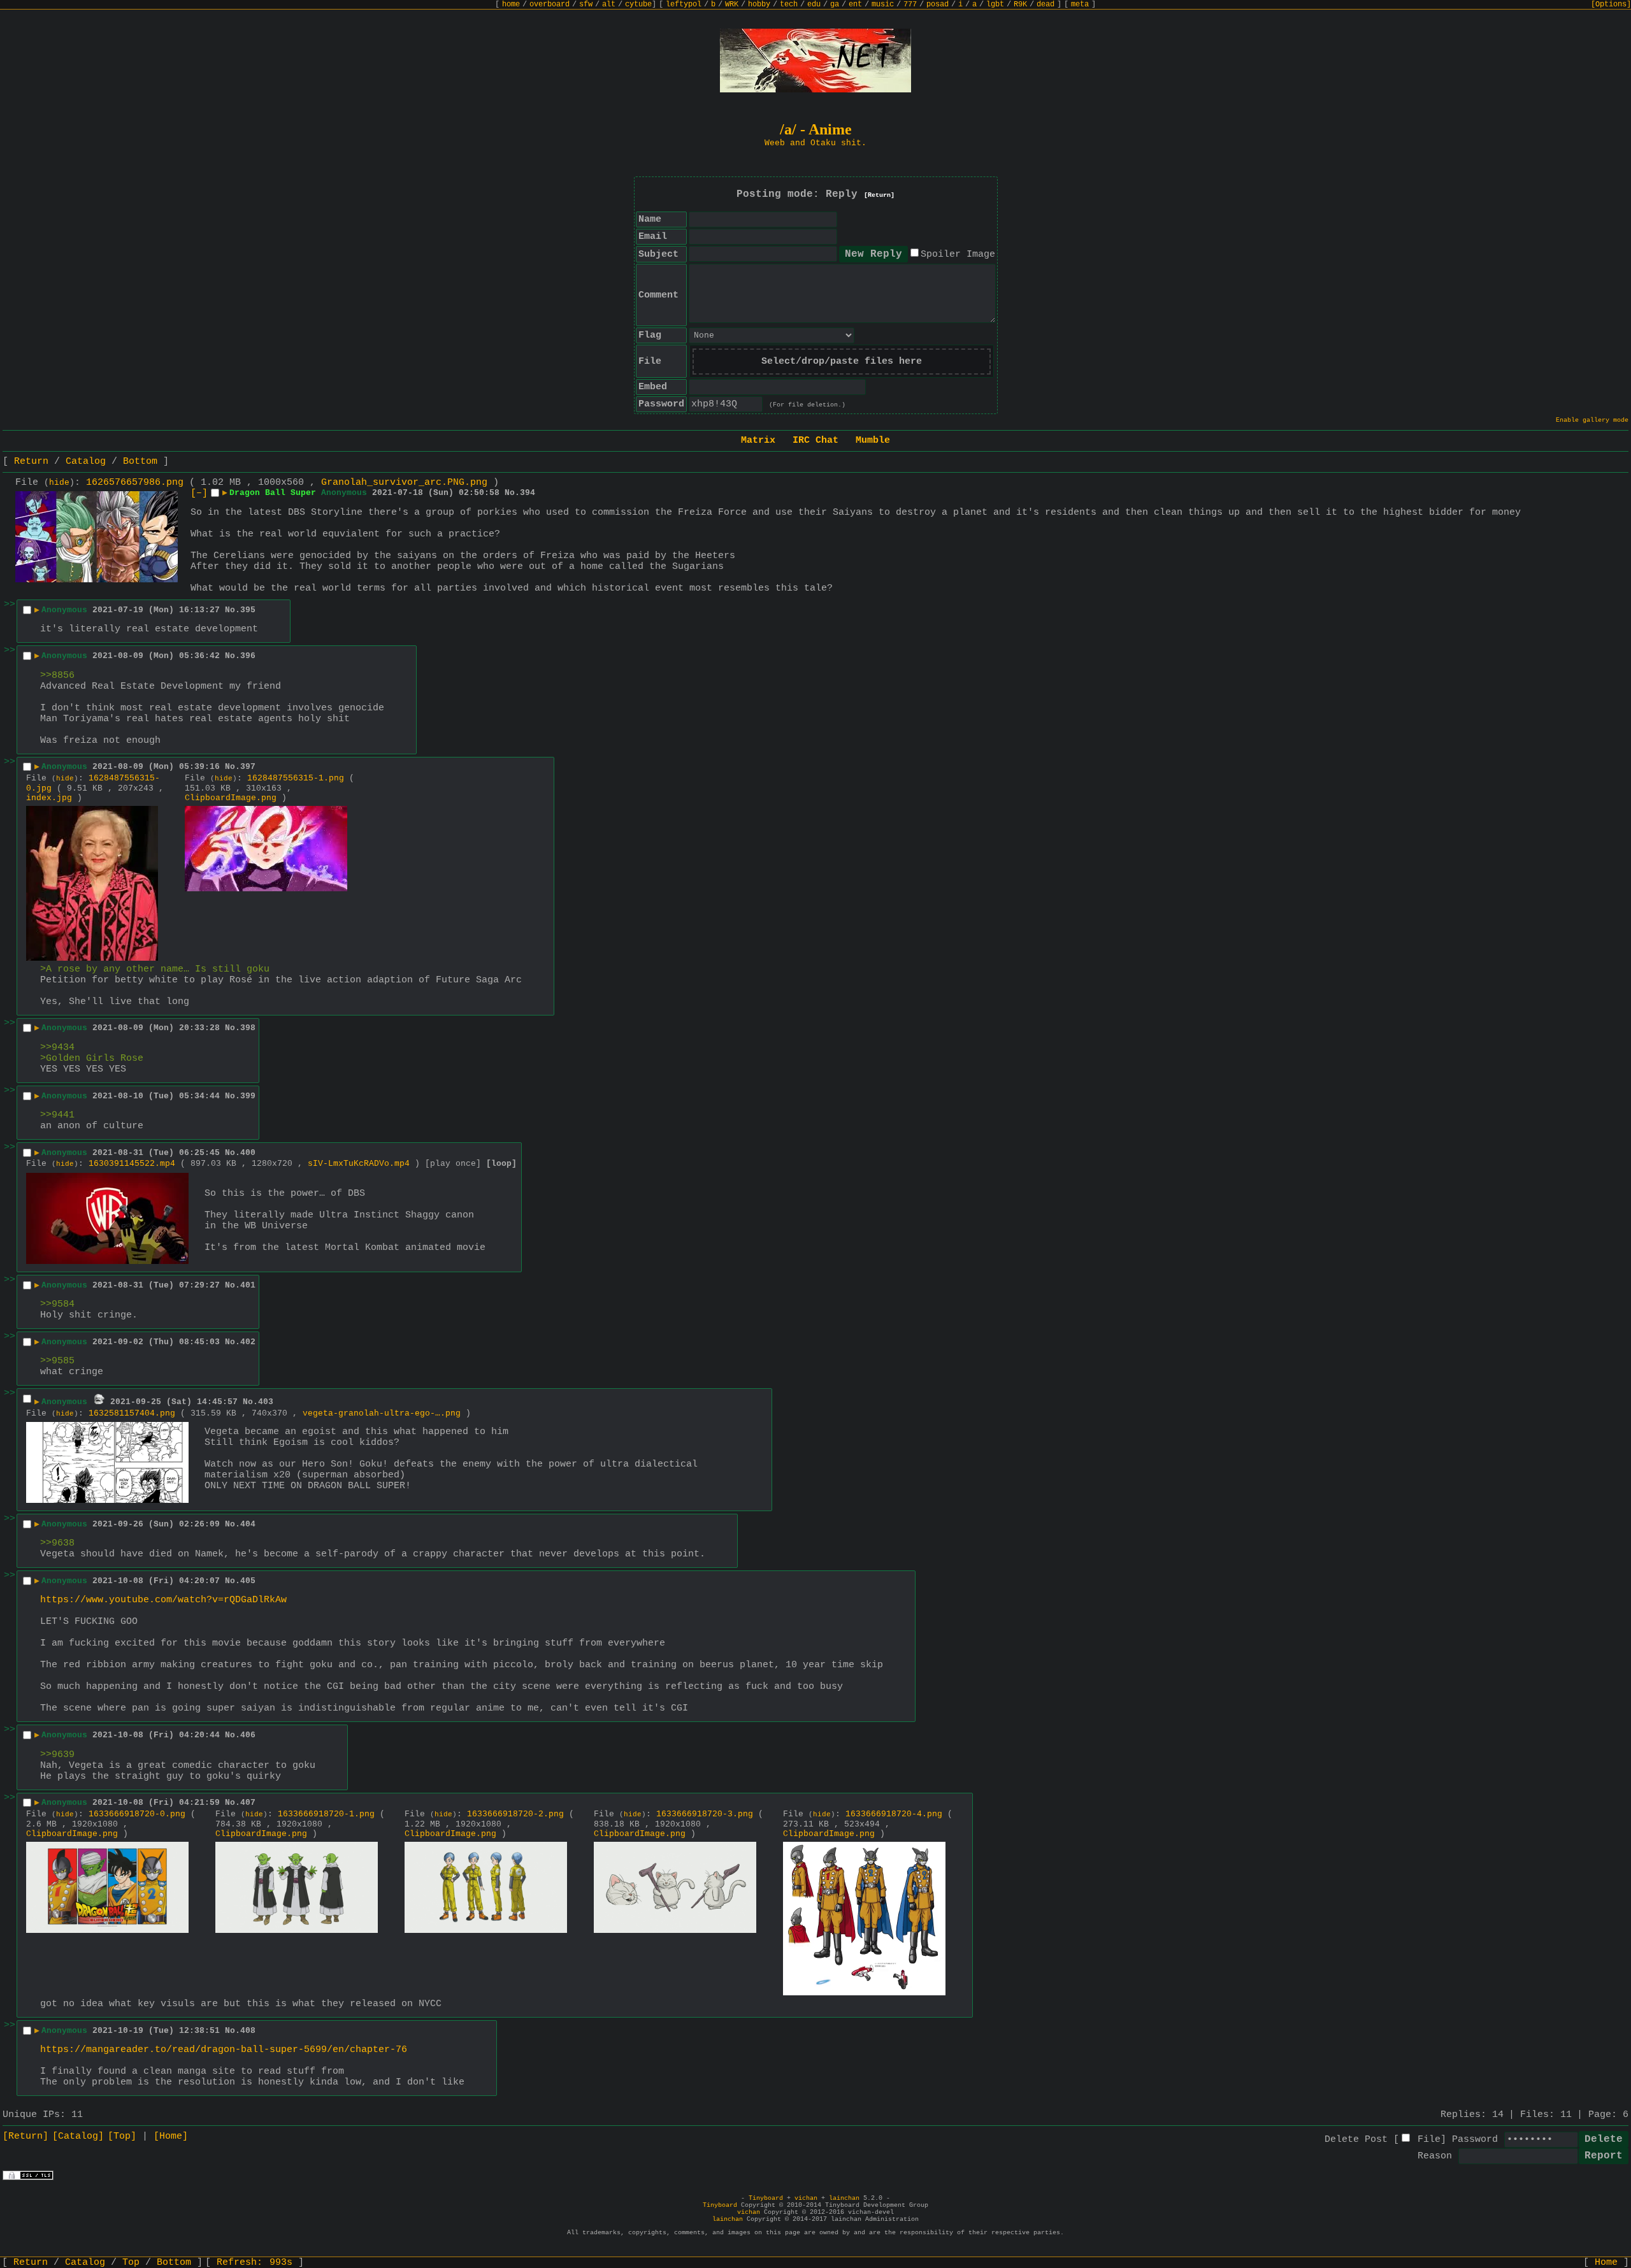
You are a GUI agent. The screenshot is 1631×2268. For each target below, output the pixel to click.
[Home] (171, 2136)
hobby (759, 4)
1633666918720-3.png (705, 1814)
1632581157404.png (132, 1413)
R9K (1020, 4)
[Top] (122, 2136)
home (511, 4)
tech (789, 4)
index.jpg (49, 798)
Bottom (140, 462)
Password (1475, 2140)
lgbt (995, 4)
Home (1606, 2263)
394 (528, 493)
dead (1045, 4)
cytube (638, 4)
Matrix (758, 441)
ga (835, 4)
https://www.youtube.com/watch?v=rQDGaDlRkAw (163, 1600)
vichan (806, 2198)
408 (248, 2031)
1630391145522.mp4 (132, 1164)
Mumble (873, 441)
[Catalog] (78, 2136)
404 (248, 1524)
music (883, 4)
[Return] (879, 195)
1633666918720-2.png (515, 1814)
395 (248, 610)
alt (609, 4)
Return (31, 462)
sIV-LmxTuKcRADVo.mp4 (359, 1164)
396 (248, 656)
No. (512, 493)
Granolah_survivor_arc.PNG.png (404, 483)
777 (910, 4)
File (1429, 2140)
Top (131, 2263)
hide (59, 483)
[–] (199, 493)
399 (248, 1096)
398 (248, 1028)
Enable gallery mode (1592, 420)
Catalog (86, 462)
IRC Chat (815, 441)
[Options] (1611, 4)
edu (814, 4)
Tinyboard (766, 2198)
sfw (586, 4)
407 (248, 1803)
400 (248, 1153)
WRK (732, 4)
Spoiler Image (958, 255)
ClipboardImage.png (231, 798)
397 (248, 767)
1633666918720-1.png (326, 1814)
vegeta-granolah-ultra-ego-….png (382, 1413)
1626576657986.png (135, 483)
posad (938, 4)
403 (266, 1402)
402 (248, 1342)
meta (1080, 4)
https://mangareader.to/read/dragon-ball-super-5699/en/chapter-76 (224, 2050)
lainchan (844, 2198)
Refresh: (255, 2263)
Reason (1435, 2156)
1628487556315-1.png (296, 778)
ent (855, 4)
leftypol (684, 4)
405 (248, 1581)
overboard (550, 4)
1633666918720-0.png (137, 1814)
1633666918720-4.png (894, 1814)
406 (248, 1735)
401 (248, 1285)
